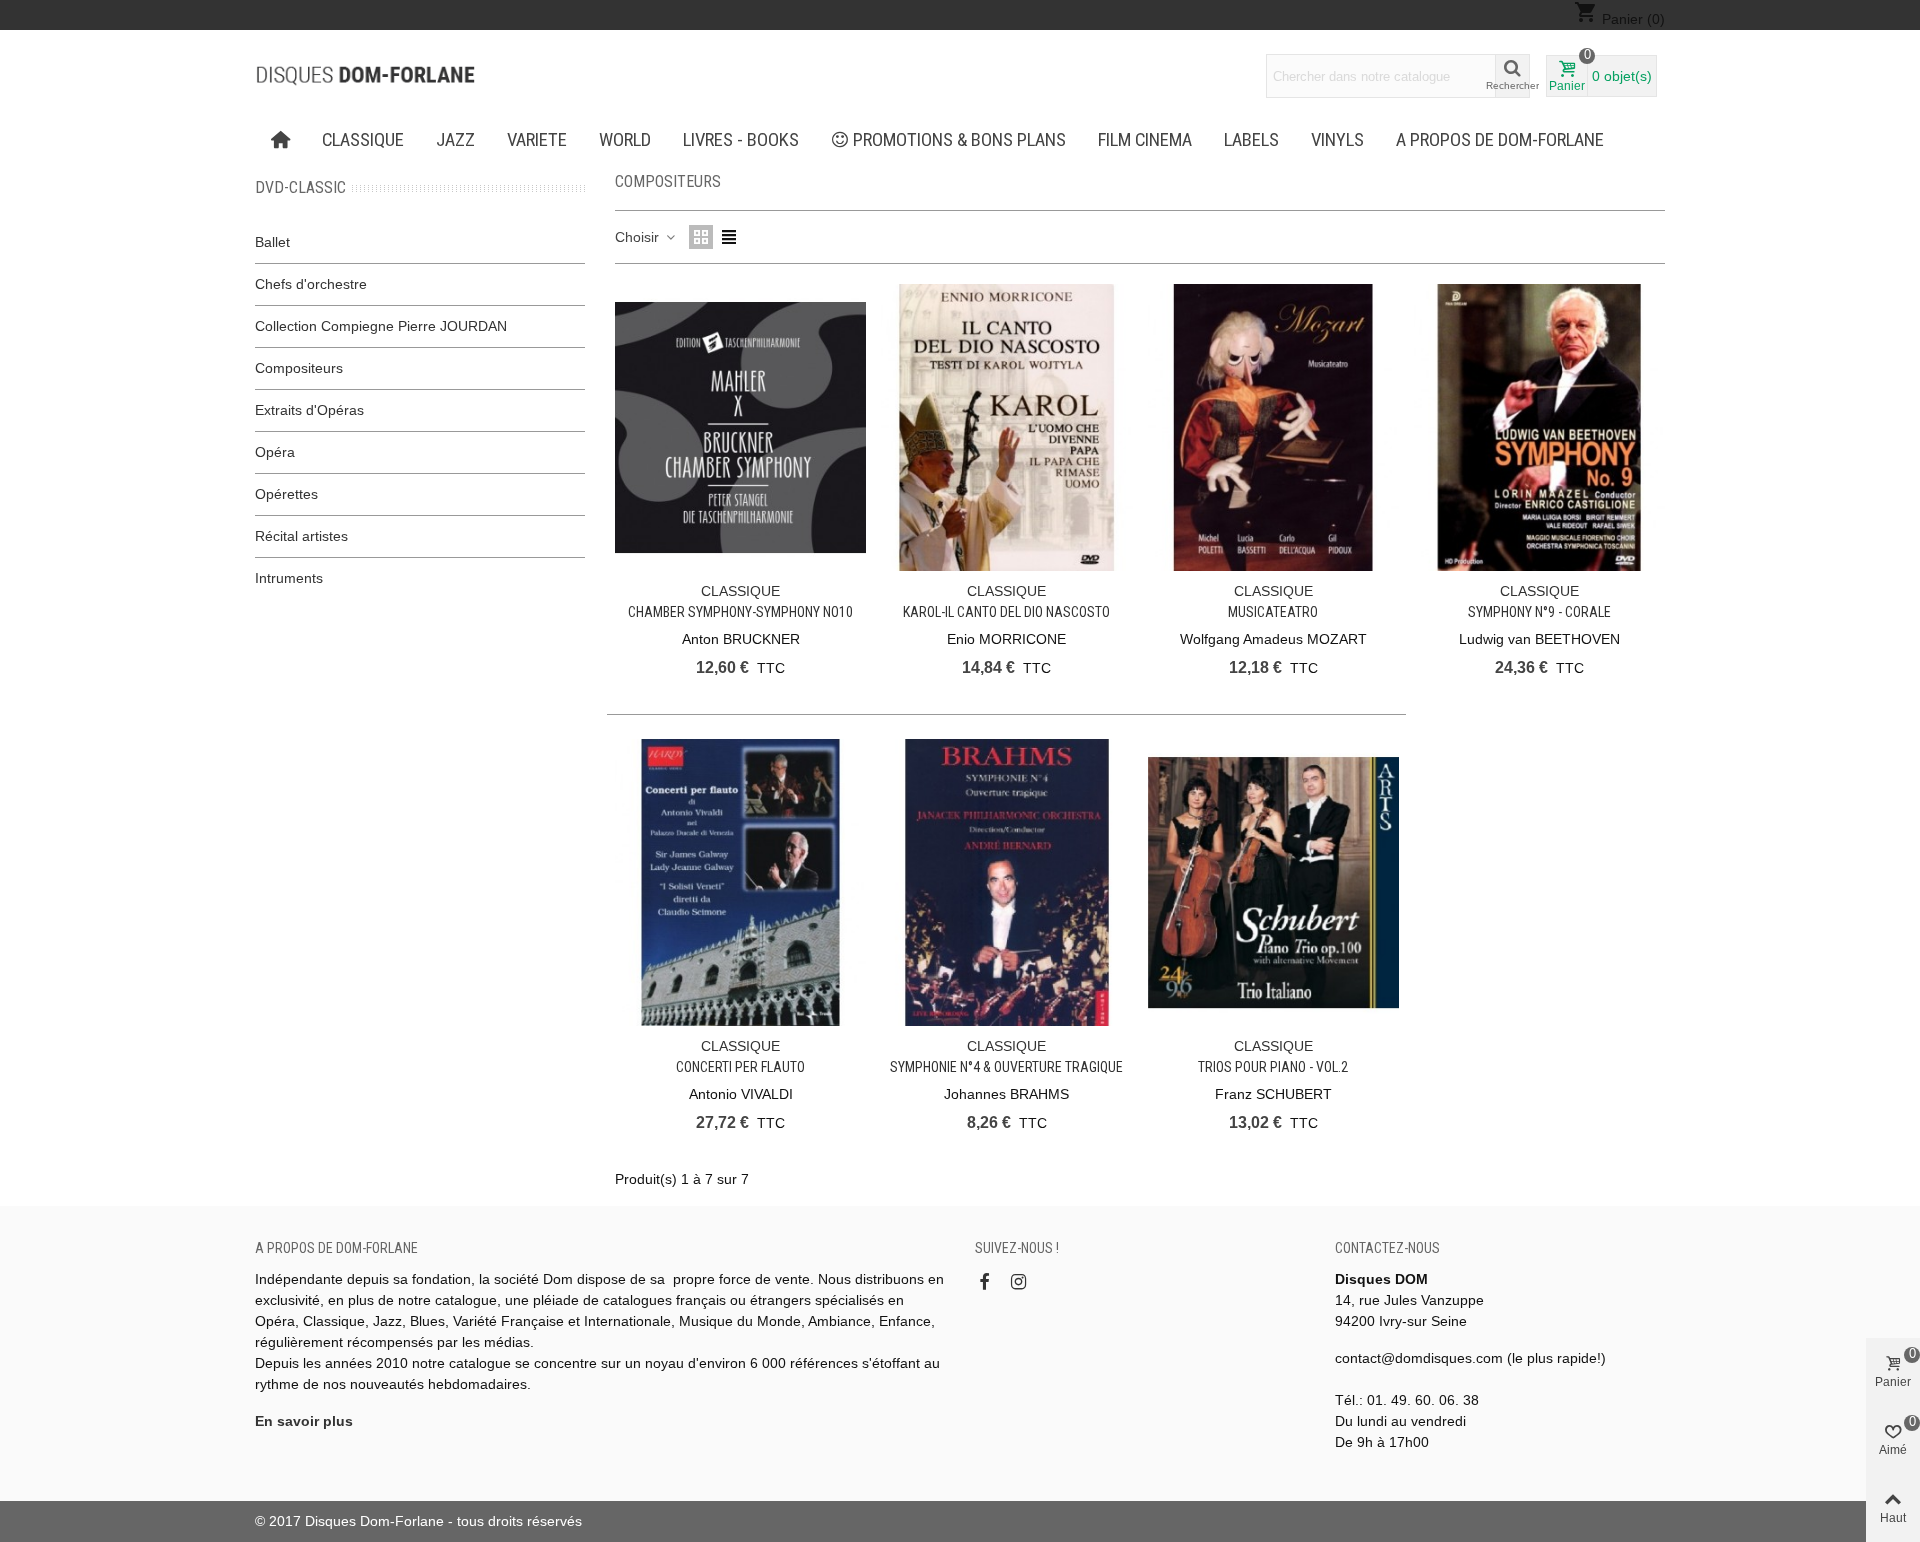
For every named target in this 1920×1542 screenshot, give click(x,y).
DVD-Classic (300, 187)
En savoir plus (304, 1421)
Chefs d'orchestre (311, 284)
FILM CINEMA (1145, 140)
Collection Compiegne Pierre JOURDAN (381, 326)
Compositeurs (299, 368)
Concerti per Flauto (740, 1067)
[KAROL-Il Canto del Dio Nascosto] (1006, 427)
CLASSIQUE (363, 140)
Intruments (289, 578)
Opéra (275, 452)
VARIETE (537, 140)
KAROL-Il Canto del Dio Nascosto (1006, 612)
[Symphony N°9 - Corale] (1539, 427)
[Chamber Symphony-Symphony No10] (740, 427)
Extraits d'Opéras (309, 410)
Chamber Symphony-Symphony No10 (740, 612)
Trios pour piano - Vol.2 (1273, 1067)
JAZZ (455, 140)
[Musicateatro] (1273, 427)
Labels (1251, 140)
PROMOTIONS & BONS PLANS (959, 140)
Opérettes (286, 494)
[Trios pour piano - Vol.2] (1273, 882)
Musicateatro (1273, 612)
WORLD (625, 140)
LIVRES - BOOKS (741, 140)
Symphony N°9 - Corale (1539, 612)
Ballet (272, 242)
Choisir (639, 237)
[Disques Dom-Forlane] (365, 76)
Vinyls (1337, 140)
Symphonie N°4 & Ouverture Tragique (1006, 1067)
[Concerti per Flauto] (740, 882)
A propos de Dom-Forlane (1500, 140)
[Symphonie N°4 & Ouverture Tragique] (1006, 882)
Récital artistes (301, 536)
